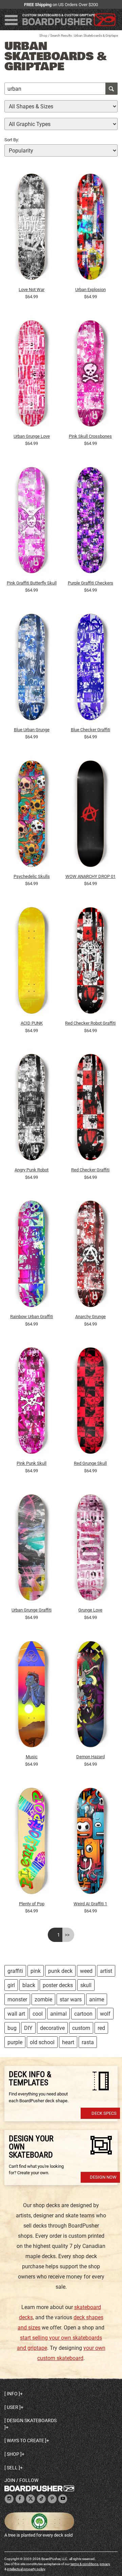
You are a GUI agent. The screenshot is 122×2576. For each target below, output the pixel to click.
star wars (71, 1999)
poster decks (58, 1985)
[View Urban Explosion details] (91, 228)
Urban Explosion (90, 290)
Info (12, 2394)
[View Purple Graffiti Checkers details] (91, 522)
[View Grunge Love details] (91, 1549)
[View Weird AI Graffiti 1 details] (91, 1842)
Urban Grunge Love (32, 436)
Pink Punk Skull (32, 1463)
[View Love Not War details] (32, 228)
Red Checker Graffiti (90, 1170)
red (101, 2028)
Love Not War (32, 290)
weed (86, 1971)
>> (67, 1935)
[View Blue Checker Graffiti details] (91, 669)
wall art (16, 2014)
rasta (88, 2042)
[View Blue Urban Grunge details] (32, 669)
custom (81, 2028)
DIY (28, 2028)
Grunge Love (90, 1610)
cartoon (83, 2014)
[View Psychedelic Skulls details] (32, 815)
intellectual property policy (26, 2569)
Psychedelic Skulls (32, 876)
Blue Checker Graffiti (90, 730)
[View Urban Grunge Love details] (32, 375)
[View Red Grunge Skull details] (91, 1402)
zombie (43, 1999)
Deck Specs (104, 2113)
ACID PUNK (32, 1023)
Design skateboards (32, 2420)
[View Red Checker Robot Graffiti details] (91, 962)
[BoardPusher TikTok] (41, 2499)
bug (12, 2028)
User (13, 2407)
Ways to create (25, 2440)
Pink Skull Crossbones (90, 436)
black (29, 1985)
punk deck (60, 1971)
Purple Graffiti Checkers (90, 583)
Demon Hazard (90, 1757)
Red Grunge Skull (90, 1463)
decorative (52, 2028)
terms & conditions (84, 2564)
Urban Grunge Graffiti (32, 1610)
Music (32, 1757)
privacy (105, 2564)
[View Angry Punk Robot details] (32, 1109)
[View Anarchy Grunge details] (91, 1256)
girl (11, 1985)
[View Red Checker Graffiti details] (91, 1109)
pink (36, 1971)
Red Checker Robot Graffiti (90, 1023)
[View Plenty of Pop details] (32, 1842)
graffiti (15, 1971)
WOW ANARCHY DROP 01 (90, 876)
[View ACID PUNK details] (32, 962)
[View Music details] (32, 1696)
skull (86, 1985)
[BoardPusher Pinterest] (52, 2499)
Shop (43, 35)
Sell (12, 2468)
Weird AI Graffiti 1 (90, 1904)
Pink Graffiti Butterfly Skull (32, 583)
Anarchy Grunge (90, 1317)
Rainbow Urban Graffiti (32, 1317)
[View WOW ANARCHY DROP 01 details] (91, 815)
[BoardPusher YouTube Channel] (63, 2499)
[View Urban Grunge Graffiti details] (32, 1549)
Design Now (103, 2177)
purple (15, 2042)
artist (106, 1971)
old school (42, 2042)
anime (97, 1999)
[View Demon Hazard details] (91, 1696)
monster (17, 1999)
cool (38, 2014)
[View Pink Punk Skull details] (32, 1402)
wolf (105, 2014)
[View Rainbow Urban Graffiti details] (32, 1256)
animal (58, 2014)
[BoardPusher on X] (30, 2499)
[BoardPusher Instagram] (9, 2499)
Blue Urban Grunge (32, 730)
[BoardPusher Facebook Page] (20, 2499)
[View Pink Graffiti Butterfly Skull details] (32, 522)
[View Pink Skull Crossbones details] (91, 375)
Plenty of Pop (32, 1904)
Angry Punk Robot (32, 1170)
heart (68, 2042)
